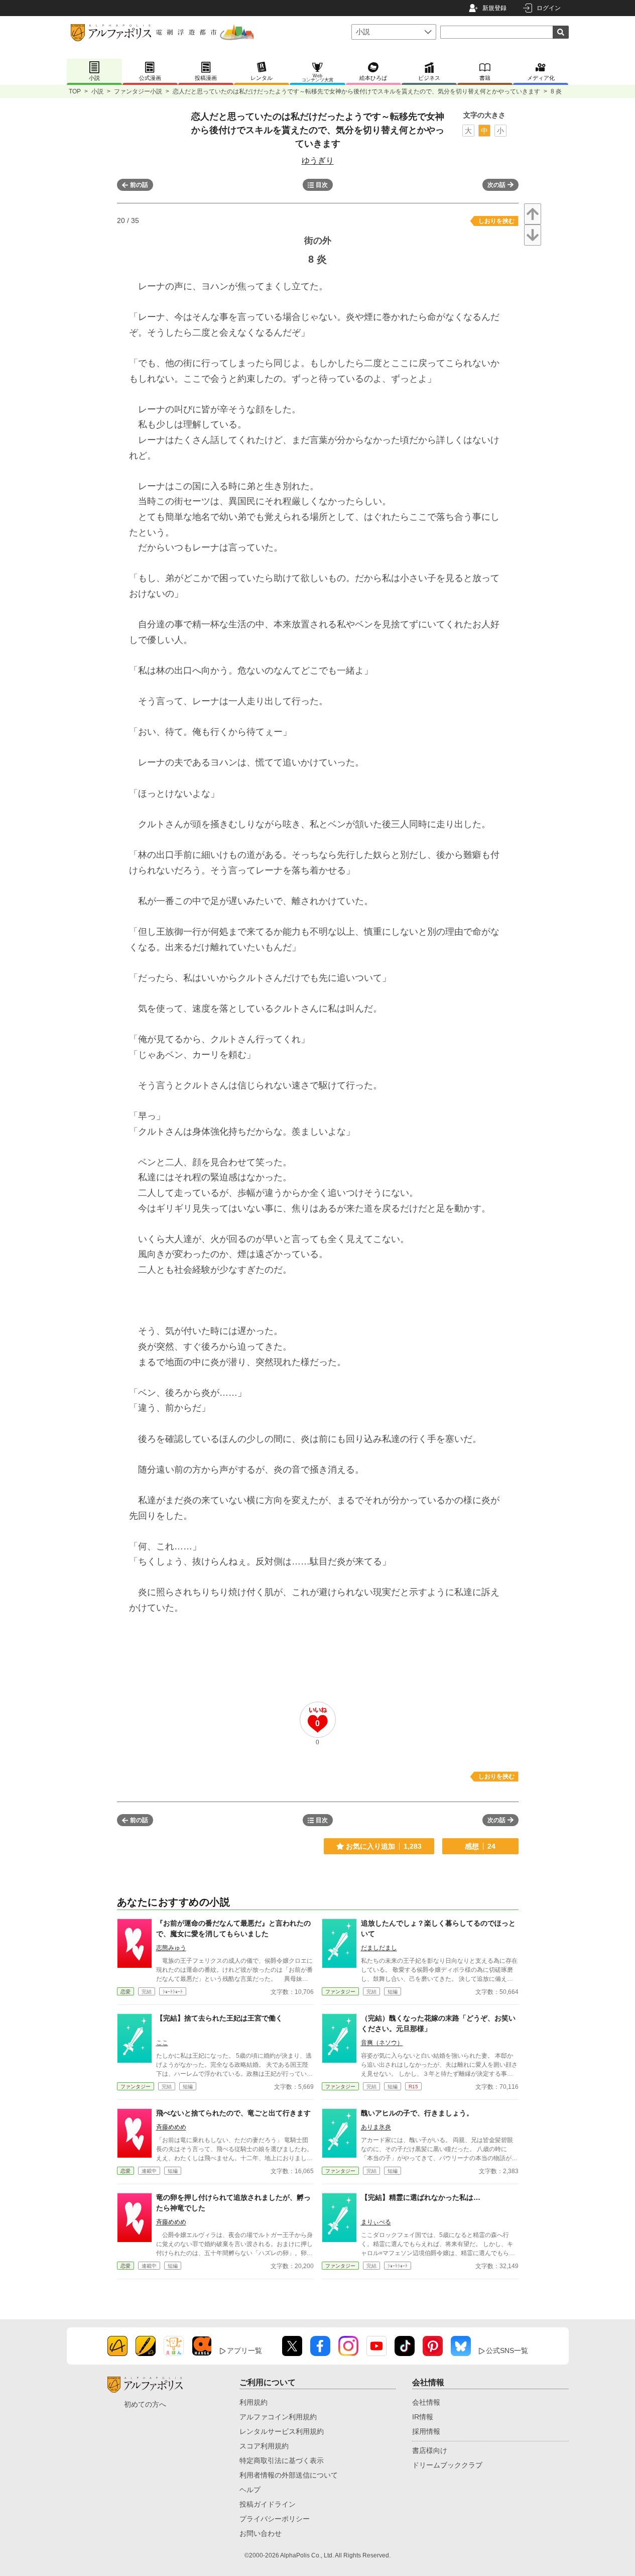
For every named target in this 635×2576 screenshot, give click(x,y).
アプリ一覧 (244, 2350)
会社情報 (426, 2402)
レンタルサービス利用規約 (282, 2431)
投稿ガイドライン (268, 2504)
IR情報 (423, 2417)
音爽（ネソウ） (382, 2043)
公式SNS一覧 (507, 2350)
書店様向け (430, 2450)
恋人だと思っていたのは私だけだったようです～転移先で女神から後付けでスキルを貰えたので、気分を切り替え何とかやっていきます (356, 91)
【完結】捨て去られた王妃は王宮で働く (219, 2018)
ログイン (549, 8)
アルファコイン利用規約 (278, 2417)
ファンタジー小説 (138, 91)
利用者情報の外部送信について (289, 2475)
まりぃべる (376, 2222)
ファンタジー (340, 1992)
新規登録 (494, 8)
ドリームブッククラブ (447, 2465)
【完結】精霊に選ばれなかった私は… (421, 2197)
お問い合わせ (261, 2533)
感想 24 (480, 1846)
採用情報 (426, 2431)
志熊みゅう (171, 1948)
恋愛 (125, 1992)
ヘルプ (250, 2490)
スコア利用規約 (264, 2446)
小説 (97, 91)
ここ (162, 2043)
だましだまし (379, 1948)
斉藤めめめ (171, 2127)
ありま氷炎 (376, 2127)
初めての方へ (145, 2404)
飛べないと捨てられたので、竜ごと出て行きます (233, 2113)
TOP (75, 91)
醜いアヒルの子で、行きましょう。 (417, 2113)
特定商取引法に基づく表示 (282, 2460)
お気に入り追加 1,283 (384, 1846)
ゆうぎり (318, 160)
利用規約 (253, 2402)
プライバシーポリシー (275, 2519)
